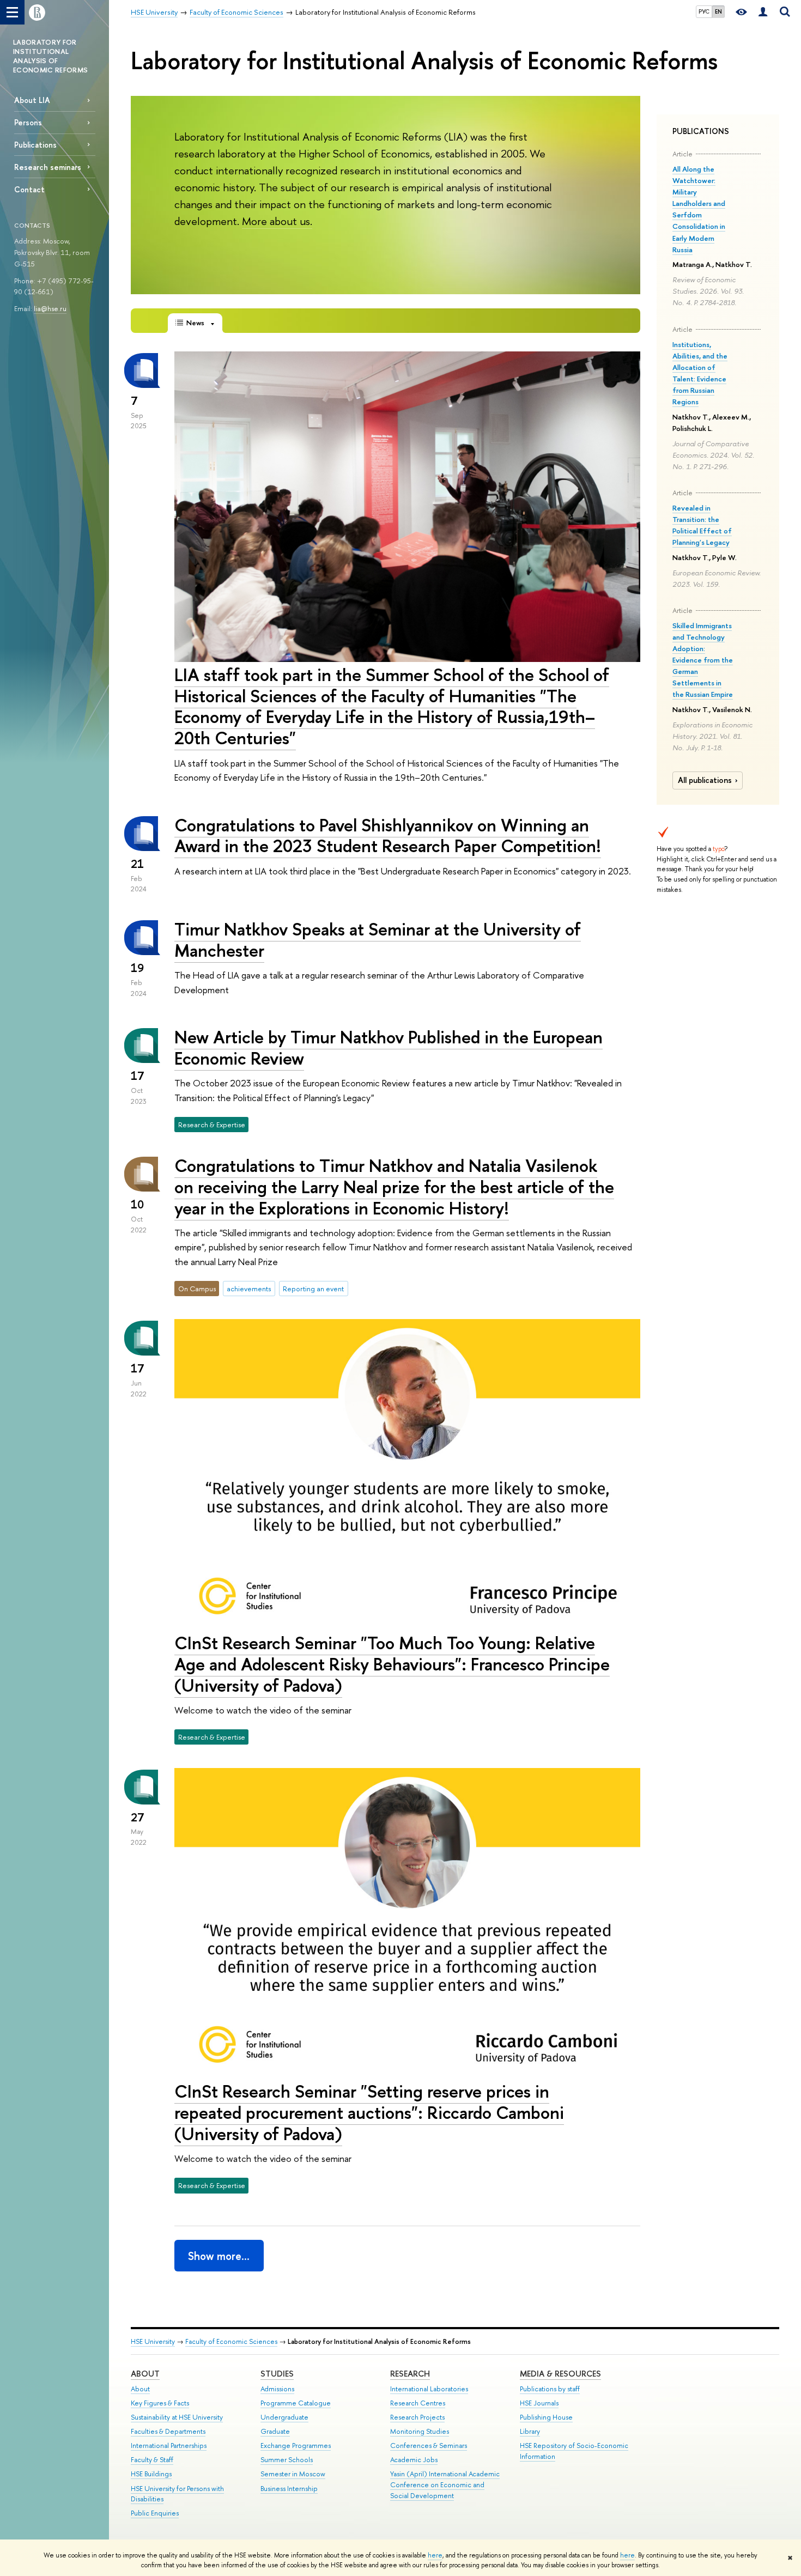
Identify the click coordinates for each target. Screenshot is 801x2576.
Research (410, 2374)
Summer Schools (287, 2460)
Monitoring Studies (420, 2431)
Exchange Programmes (296, 2446)
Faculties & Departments (168, 2431)
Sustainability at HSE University (177, 2417)
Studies (277, 2374)
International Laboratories (429, 2389)
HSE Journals (539, 2403)
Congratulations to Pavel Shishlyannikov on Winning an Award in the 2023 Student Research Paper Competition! (388, 836)
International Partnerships (169, 2446)
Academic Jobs (414, 2460)
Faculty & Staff (152, 2460)
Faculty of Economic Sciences (231, 2341)
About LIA (32, 100)
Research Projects (417, 2417)
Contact (29, 189)
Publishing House (546, 2417)
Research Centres (418, 2403)
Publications (35, 145)
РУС (704, 11)
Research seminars (48, 167)
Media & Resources (560, 2374)
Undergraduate (284, 2417)
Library (530, 2431)
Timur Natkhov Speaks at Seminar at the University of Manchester (378, 940)
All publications (705, 780)
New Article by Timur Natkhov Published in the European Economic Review (389, 1047)
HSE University (153, 2341)
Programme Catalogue (296, 2403)
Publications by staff (550, 2389)
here (435, 2555)
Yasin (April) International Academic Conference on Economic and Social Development (445, 2485)
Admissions (277, 2389)
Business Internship (289, 2489)
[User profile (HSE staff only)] (763, 12)
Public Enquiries (155, 2513)
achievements (249, 1289)
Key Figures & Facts (160, 2403)
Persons (28, 122)
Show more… (219, 2256)
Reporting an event (313, 1289)
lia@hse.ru (50, 308)
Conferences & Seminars (429, 2446)
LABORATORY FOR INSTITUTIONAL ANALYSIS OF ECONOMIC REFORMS (50, 56)
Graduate (275, 2431)
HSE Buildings (151, 2474)
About (145, 2374)
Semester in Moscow (293, 2474)
